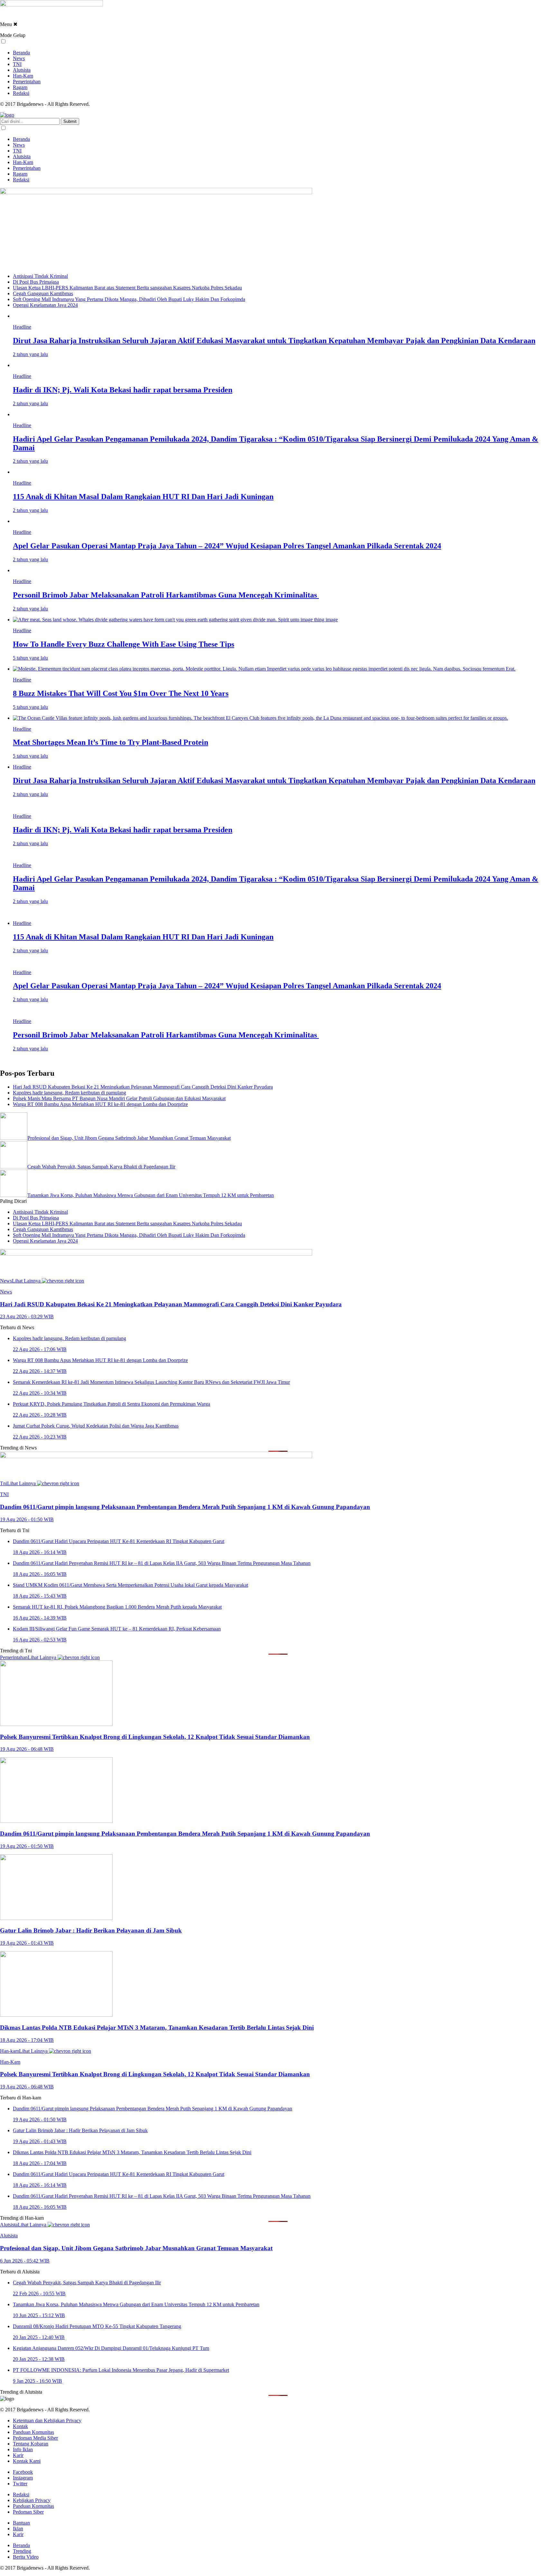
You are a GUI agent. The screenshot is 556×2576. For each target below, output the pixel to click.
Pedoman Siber (28, 2512)
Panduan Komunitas (33, 2432)
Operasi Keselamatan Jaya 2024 (45, 305)
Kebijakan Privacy (32, 2500)
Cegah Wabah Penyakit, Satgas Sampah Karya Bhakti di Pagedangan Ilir (101, 1167)
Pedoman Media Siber (35, 2438)
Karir (18, 2455)
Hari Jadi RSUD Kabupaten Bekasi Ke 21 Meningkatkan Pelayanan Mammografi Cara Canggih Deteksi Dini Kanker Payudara (143, 1087)
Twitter (20, 2484)
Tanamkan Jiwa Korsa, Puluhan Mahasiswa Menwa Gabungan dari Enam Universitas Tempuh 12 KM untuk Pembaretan (151, 1195)
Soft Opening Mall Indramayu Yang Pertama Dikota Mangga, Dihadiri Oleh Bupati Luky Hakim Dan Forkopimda (129, 299)
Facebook (23, 2472)
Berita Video (26, 2557)
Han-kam (9, 2051)
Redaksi (21, 93)
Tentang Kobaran (31, 2444)
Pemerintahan (27, 82)
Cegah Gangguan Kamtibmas (43, 293)
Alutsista (22, 70)
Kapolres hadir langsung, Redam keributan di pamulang (69, 1093)
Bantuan (21, 2523)
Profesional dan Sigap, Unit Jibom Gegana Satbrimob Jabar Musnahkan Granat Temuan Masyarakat (129, 1138)
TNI (17, 64)
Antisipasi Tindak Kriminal (40, 276)
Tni (4, 1483)
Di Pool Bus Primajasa (36, 282)
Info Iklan (23, 2449)
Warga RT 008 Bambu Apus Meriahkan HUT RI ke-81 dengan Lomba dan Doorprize (100, 1104)
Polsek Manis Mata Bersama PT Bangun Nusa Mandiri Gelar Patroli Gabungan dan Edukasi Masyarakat (119, 1098)
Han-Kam (23, 76)
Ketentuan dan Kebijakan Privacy (47, 2421)
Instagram (23, 2478)
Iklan (18, 2529)
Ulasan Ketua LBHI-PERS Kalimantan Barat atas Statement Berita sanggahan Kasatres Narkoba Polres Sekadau (127, 288)
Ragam (20, 87)
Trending (22, 2551)
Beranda (21, 53)
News (19, 58)
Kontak (20, 2426)
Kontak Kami (27, 2461)
